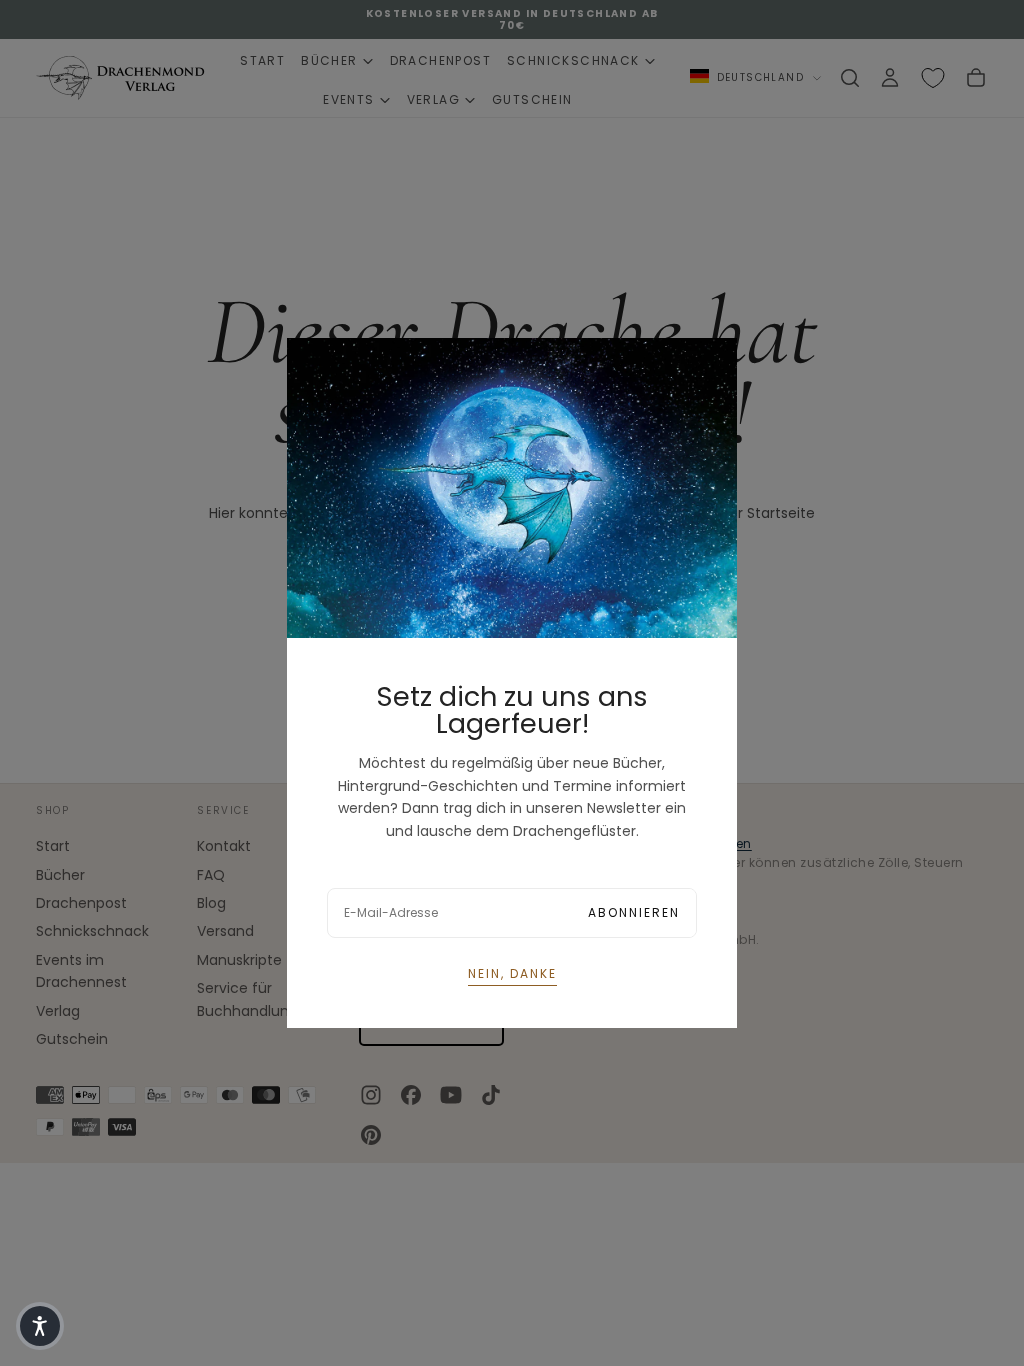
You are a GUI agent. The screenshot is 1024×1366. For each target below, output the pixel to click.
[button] (40, 1326)
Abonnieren (634, 912)
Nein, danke (512, 973)
